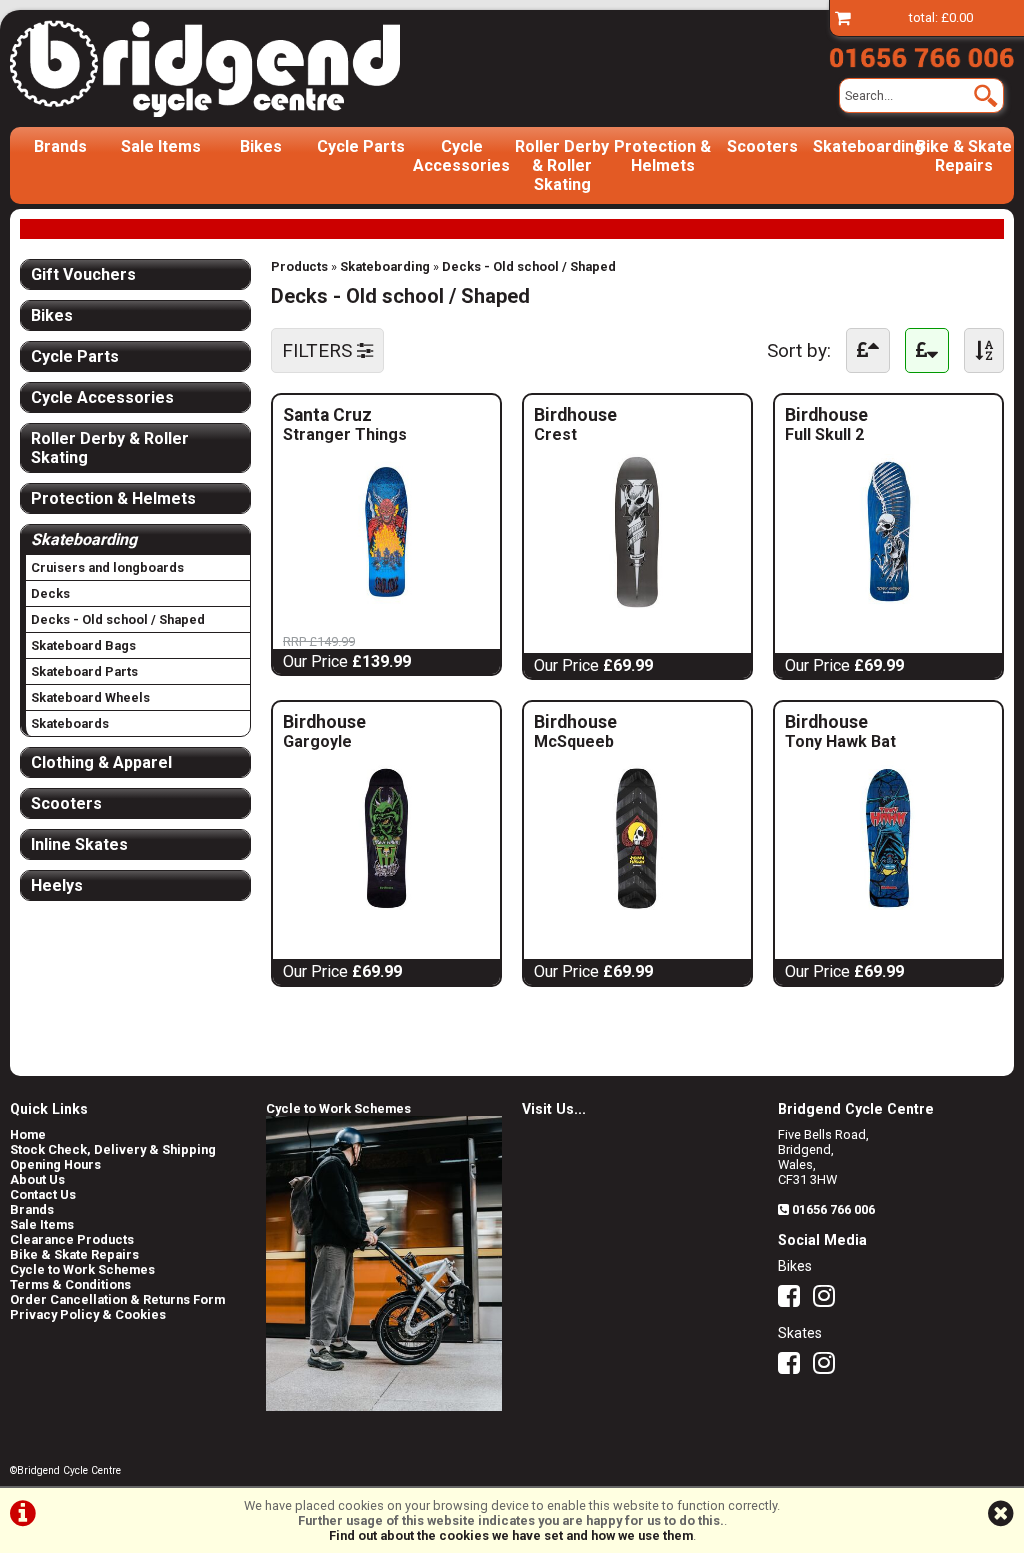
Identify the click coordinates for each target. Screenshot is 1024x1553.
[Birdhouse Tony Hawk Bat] (888, 910)
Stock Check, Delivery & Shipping (113, 1149)
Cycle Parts (361, 146)
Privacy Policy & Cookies (88, 1314)
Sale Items (161, 146)
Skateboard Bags (83, 645)
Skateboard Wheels (90, 697)
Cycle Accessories (461, 156)
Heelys (57, 885)
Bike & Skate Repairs (964, 156)
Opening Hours (55, 1164)
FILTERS (319, 350)
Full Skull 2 (824, 434)
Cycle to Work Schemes (82, 1269)
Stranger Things (345, 434)
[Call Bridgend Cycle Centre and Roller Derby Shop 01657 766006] (921, 54)
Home (28, 1134)
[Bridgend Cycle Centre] (205, 68)
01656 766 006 (833, 1209)
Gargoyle (321, 741)
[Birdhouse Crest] (637, 604)
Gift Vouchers (83, 274)
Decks (50, 593)
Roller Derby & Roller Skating (562, 165)
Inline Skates (79, 844)
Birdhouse (598, 415)
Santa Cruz (386, 415)
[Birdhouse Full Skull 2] (888, 604)
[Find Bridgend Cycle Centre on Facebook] (794, 1300)
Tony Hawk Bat (840, 741)
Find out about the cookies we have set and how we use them (511, 1535)
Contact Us (43, 1194)
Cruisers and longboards (107, 567)
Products (299, 266)
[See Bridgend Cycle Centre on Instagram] (829, 1300)
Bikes (261, 146)
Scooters (762, 146)
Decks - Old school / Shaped (529, 266)
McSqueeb (574, 741)
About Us (37, 1179)
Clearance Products (72, 1239)
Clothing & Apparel (101, 762)
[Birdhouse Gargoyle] (386, 910)
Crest (572, 434)
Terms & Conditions (70, 1284)
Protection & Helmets (662, 156)
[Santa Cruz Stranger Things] (386, 604)
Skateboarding (863, 146)
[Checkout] (843, 17)
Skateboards (70, 723)
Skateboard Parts (84, 671)
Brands (60, 146)
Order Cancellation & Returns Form (117, 1299)
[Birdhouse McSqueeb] (637, 910)
